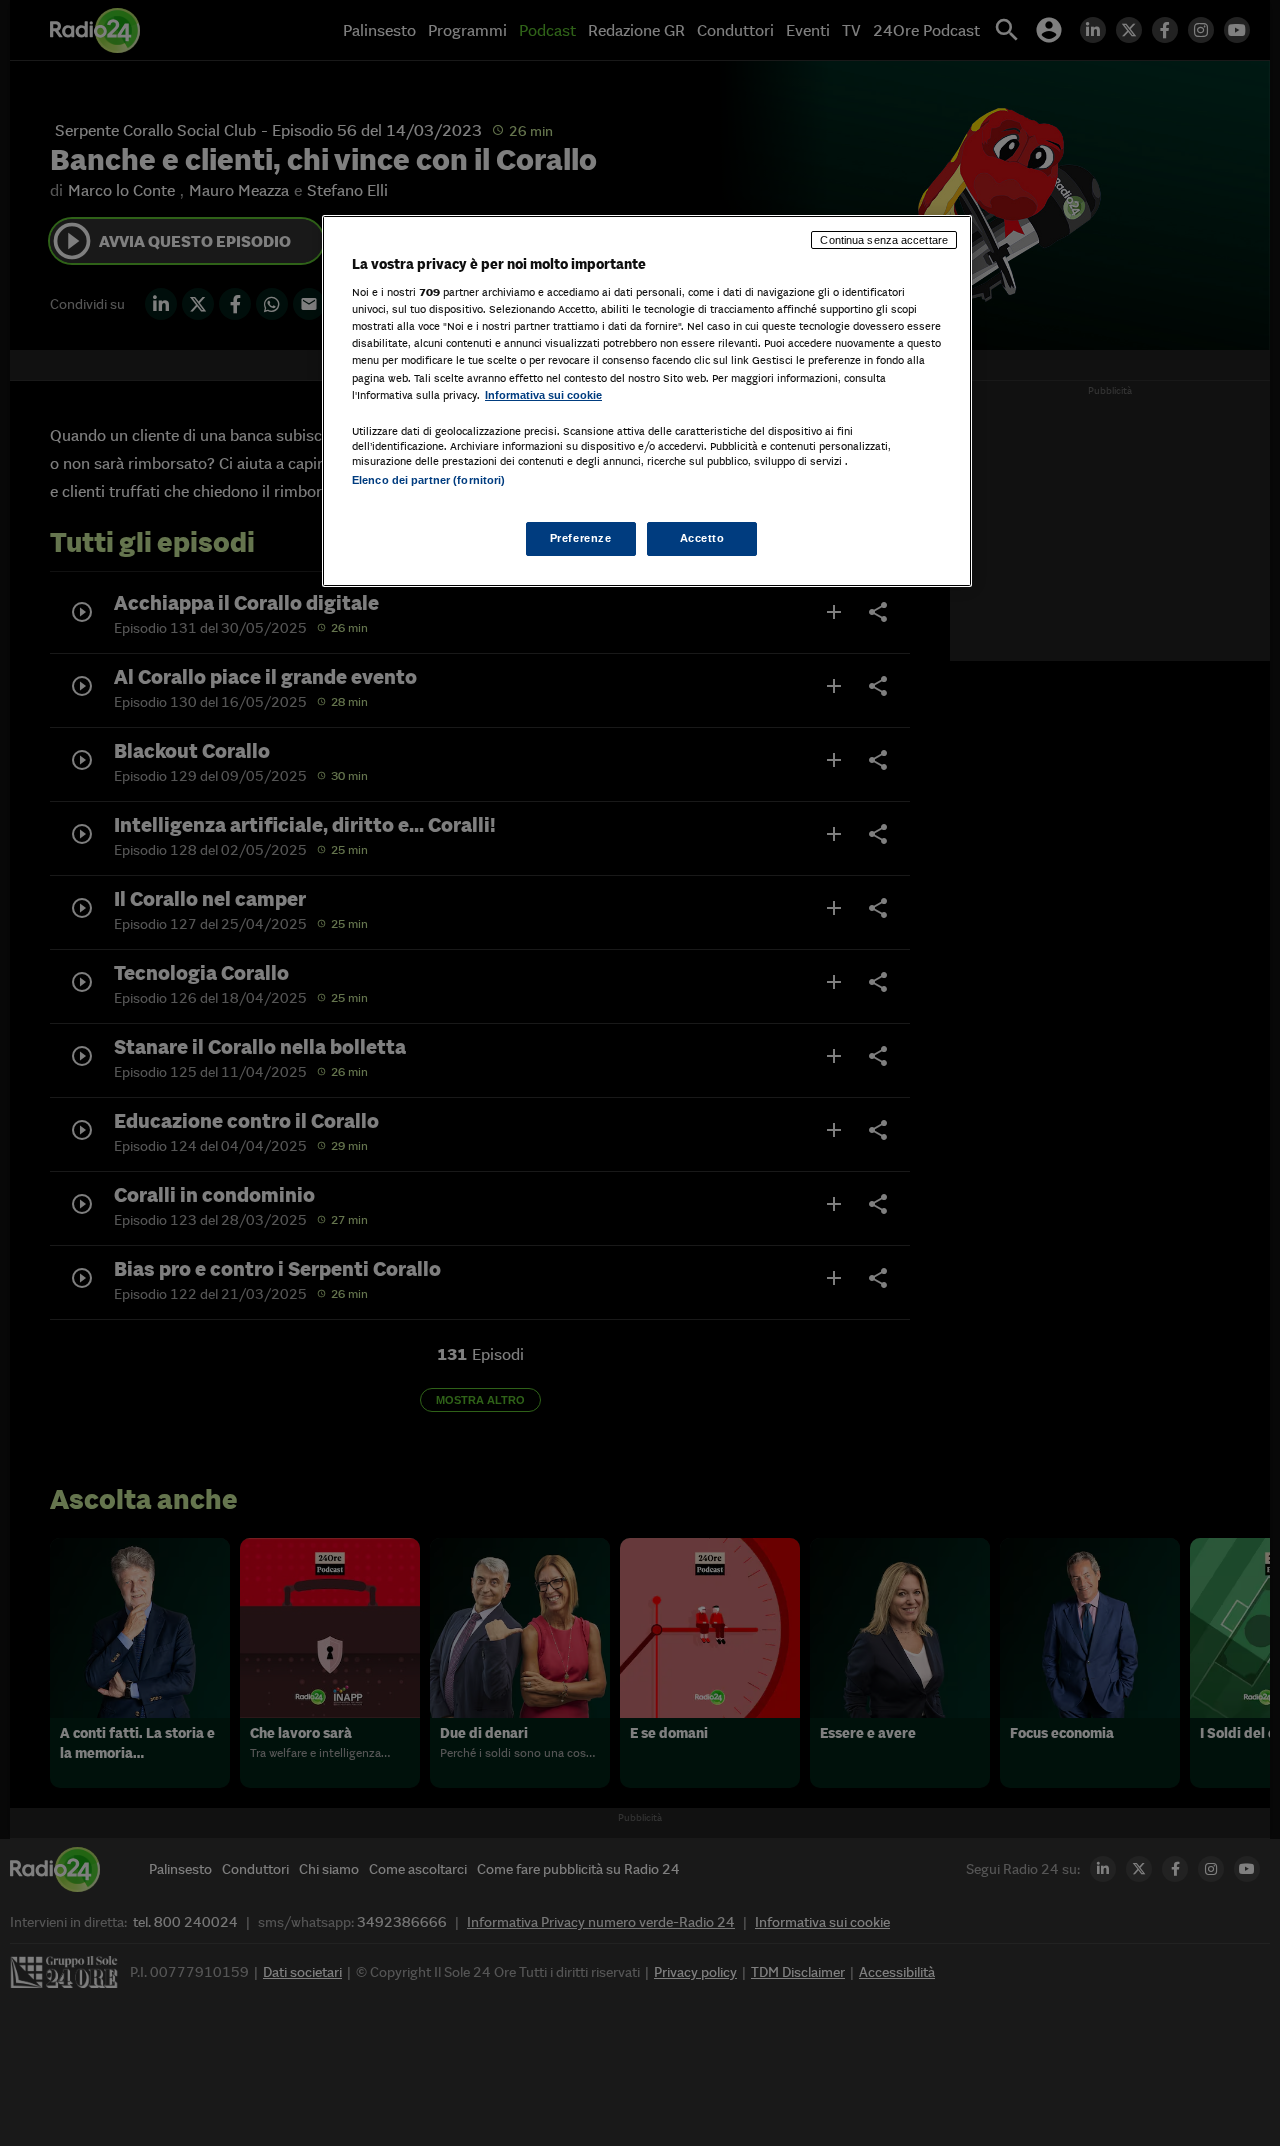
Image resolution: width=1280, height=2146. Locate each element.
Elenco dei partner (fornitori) (428, 480)
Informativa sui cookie (543, 395)
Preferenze (581, 538)
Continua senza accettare (884, 240)
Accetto (702, 538)
